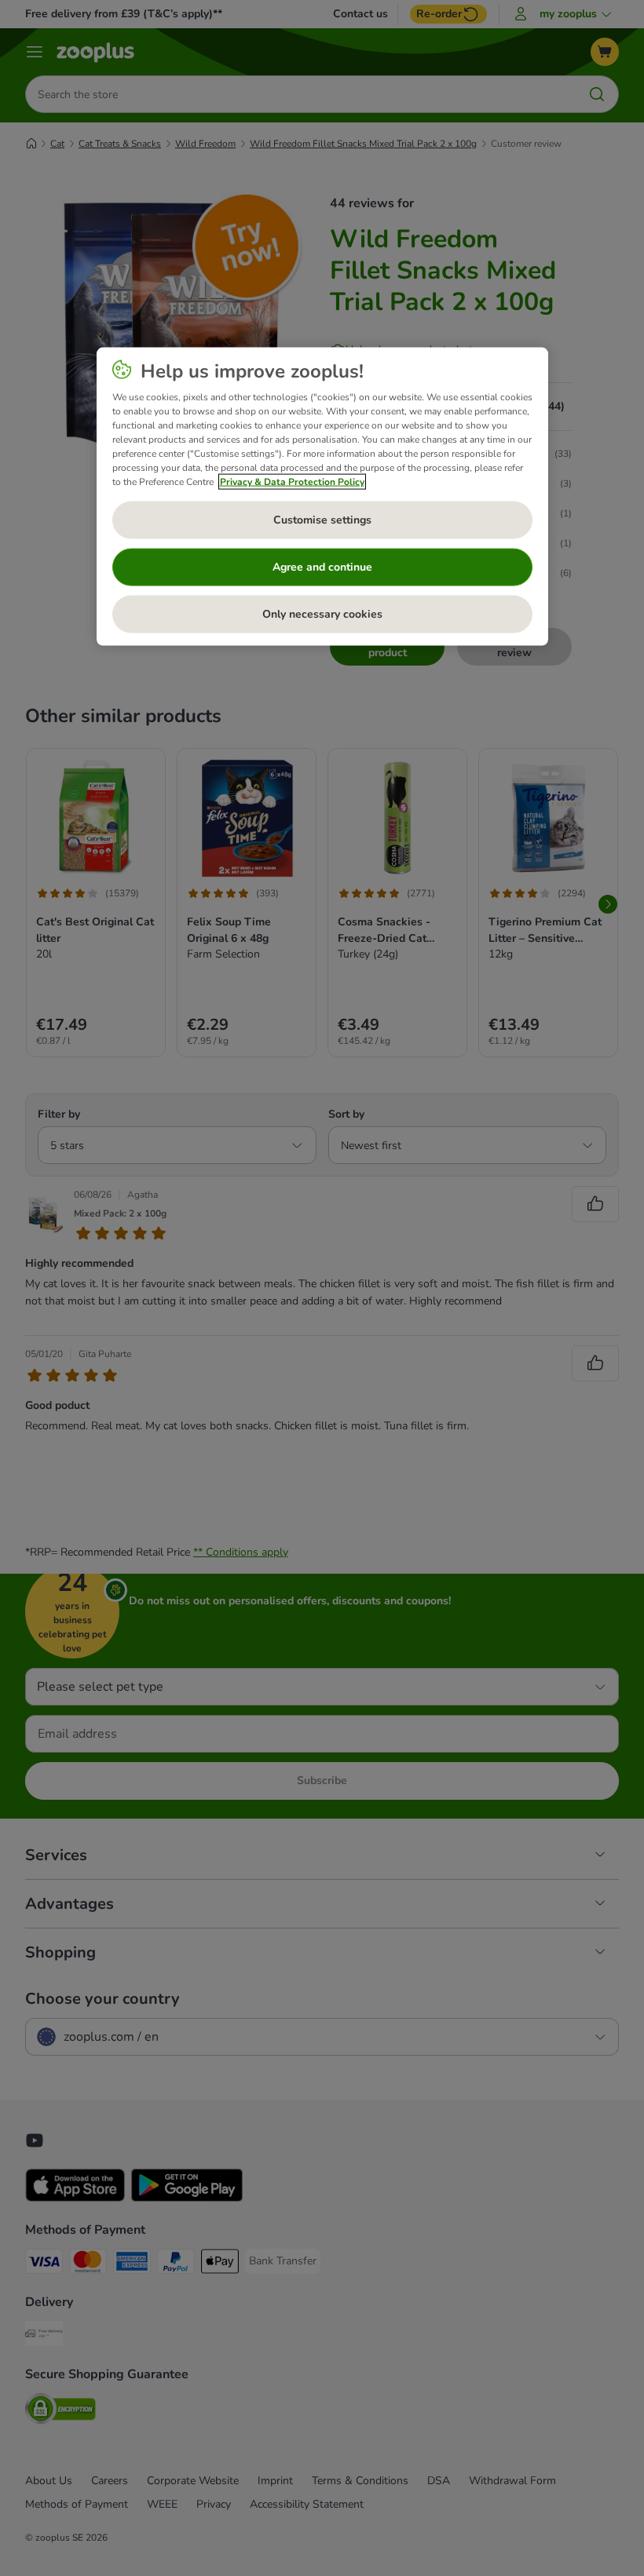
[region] (322, 497)
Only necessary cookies (322, 614)
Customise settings (322, 520)
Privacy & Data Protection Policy (292, 482)
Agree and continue (322, 567)
